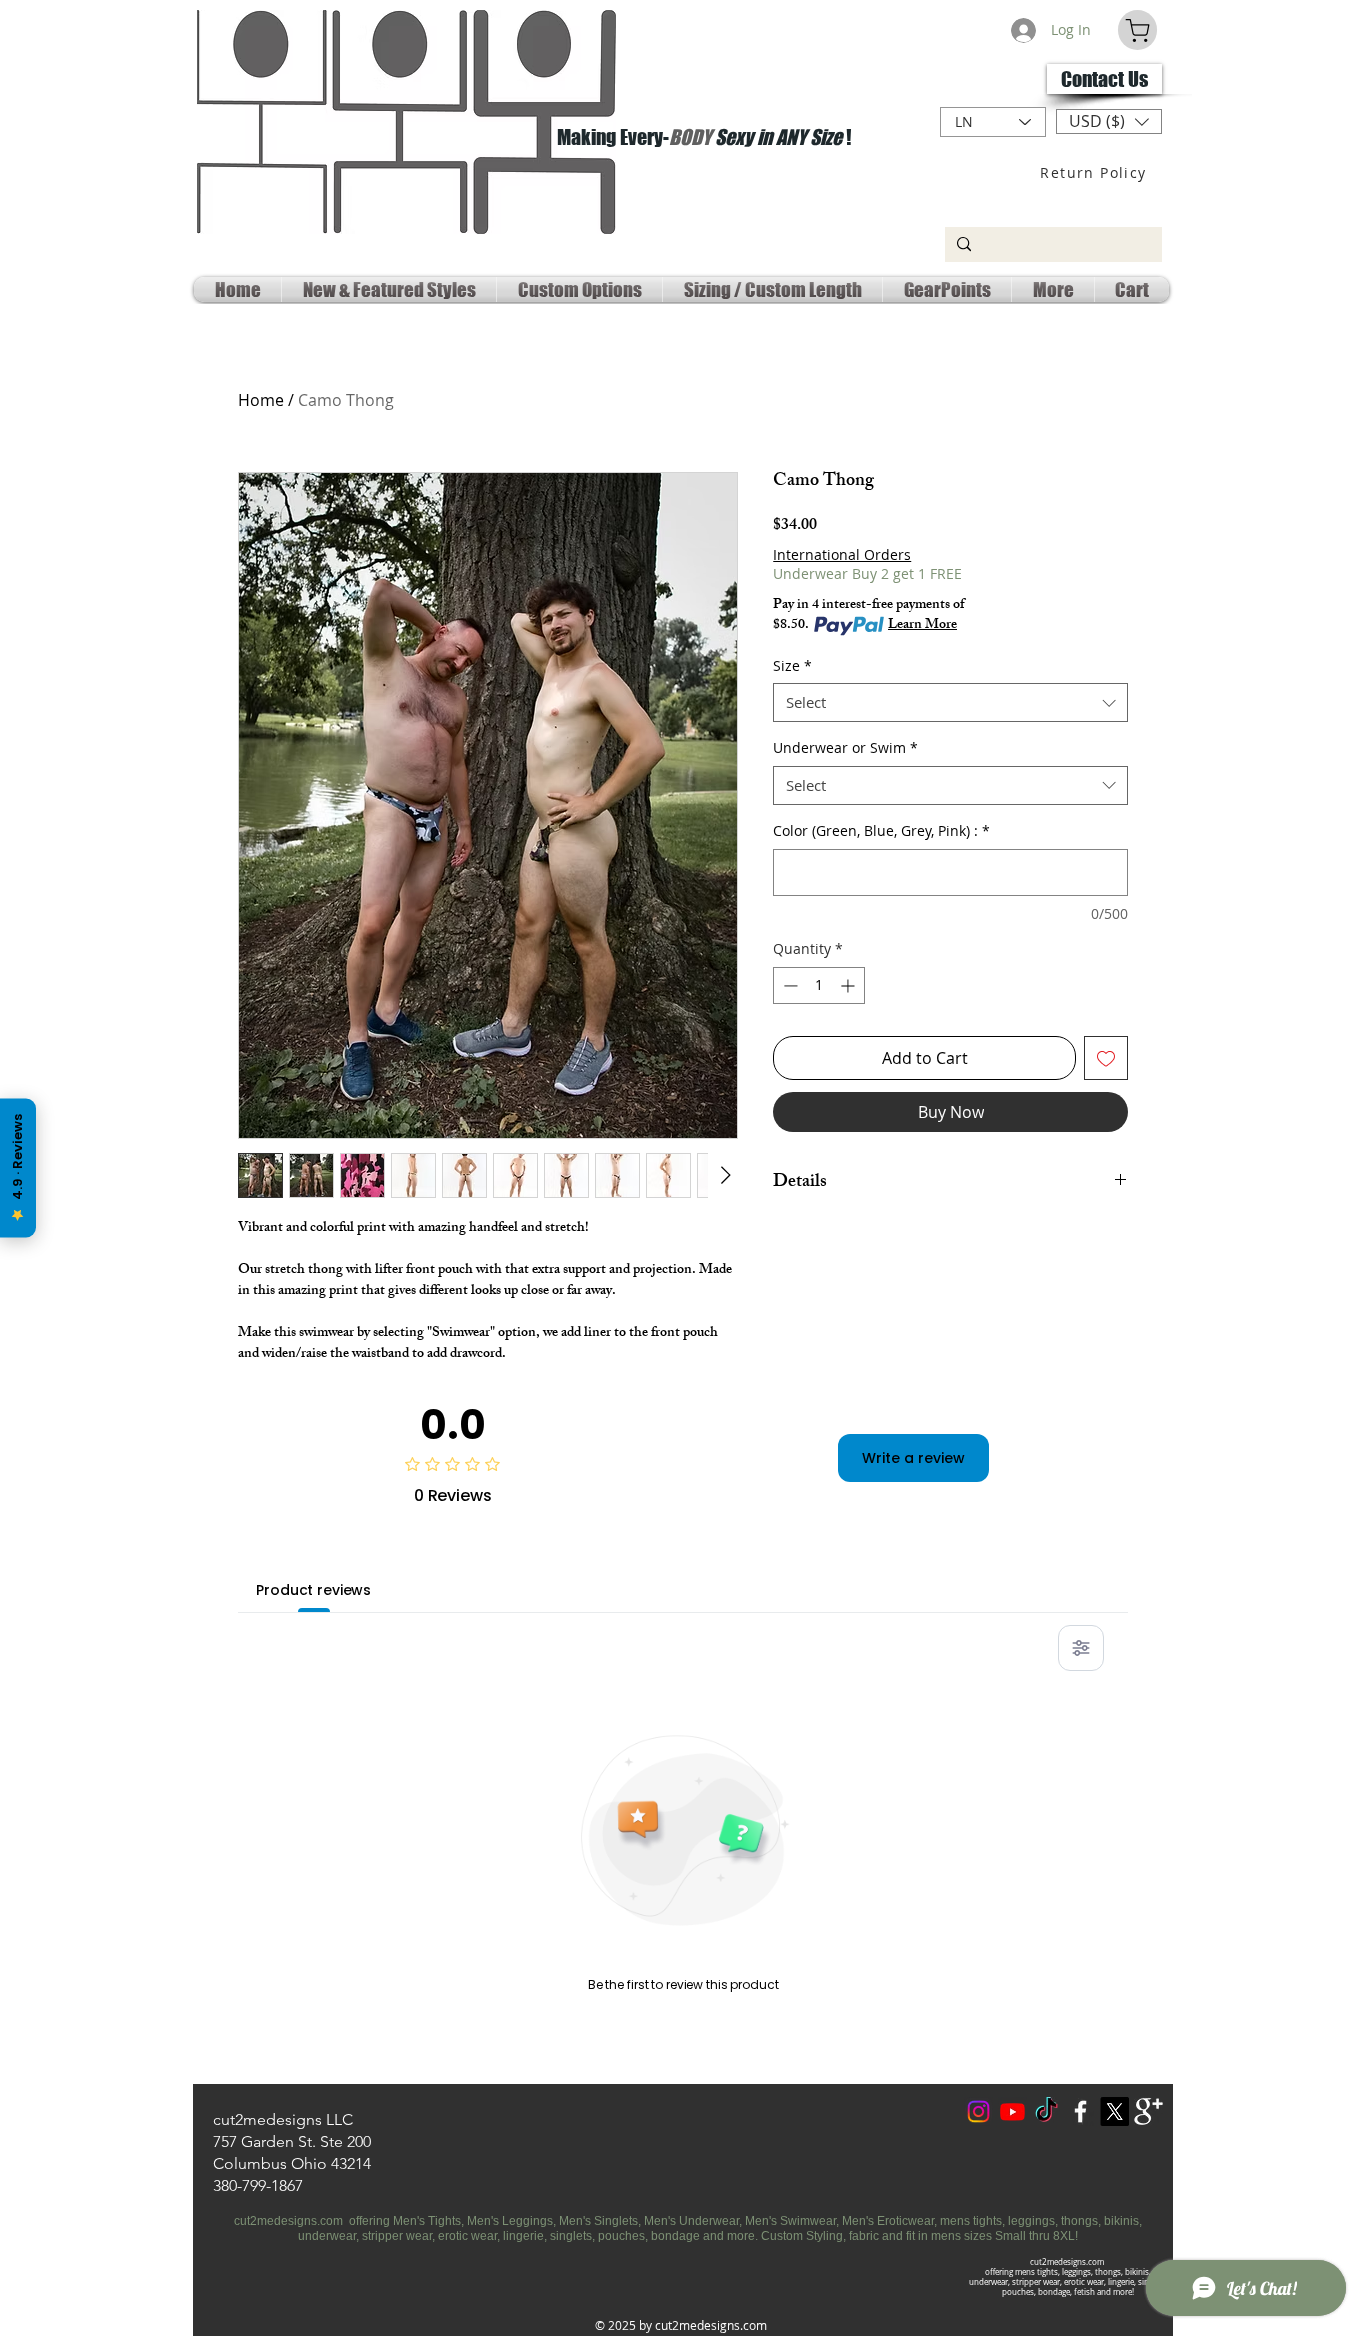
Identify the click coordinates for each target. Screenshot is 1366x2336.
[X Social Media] (1114, 2111)
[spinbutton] (819, 985)
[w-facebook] (1080, 2111)
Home (261, 400)
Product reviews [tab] (313, 1590)
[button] (1109, 121)
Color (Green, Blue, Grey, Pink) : (881, 830)
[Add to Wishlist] (1106, 1058)
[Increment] (849, 985)
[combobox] (950, 702)
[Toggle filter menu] (1081, 1648)
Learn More (922, 626)
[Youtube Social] (1012, 2111)
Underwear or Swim (845, 747)
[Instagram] (978, 2111)
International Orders (842, 554)
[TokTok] (1046, 2111)
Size (792, 665)
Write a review (913, 1458)
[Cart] (1137, 30)
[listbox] (1109, 121)
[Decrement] (788, 985)
